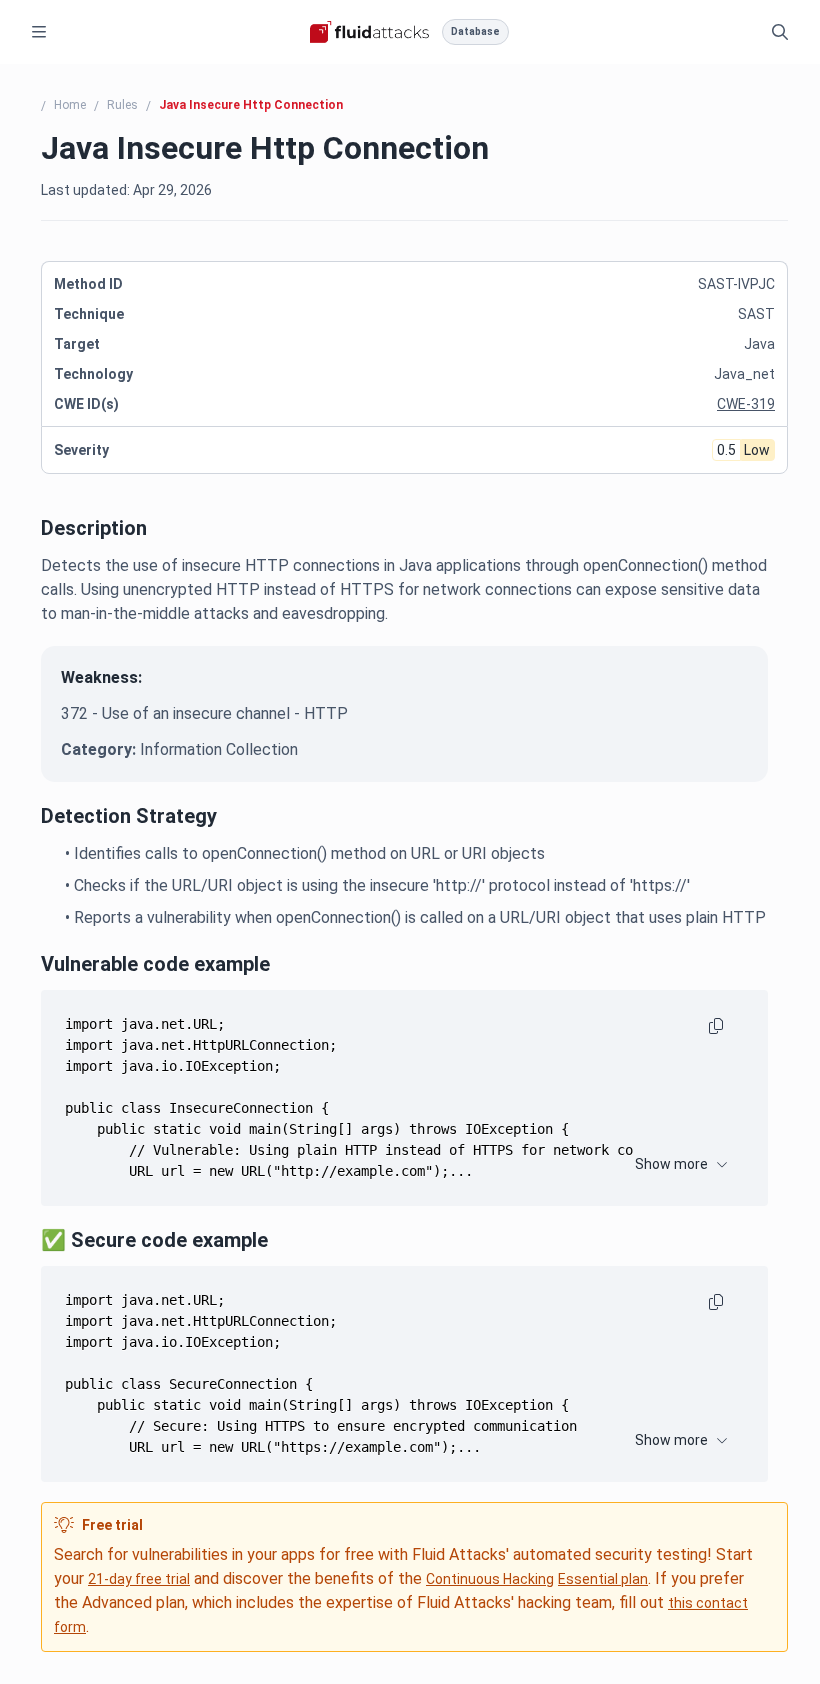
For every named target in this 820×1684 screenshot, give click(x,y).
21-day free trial (139, 1579)
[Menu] (39, 32)
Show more (671, 1164)
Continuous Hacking (490, 1579)
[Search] (780, 32)
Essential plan (603, 1579)
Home (70, 105)
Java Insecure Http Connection (251, 105)
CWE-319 (746, 404)
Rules (122, 105)
